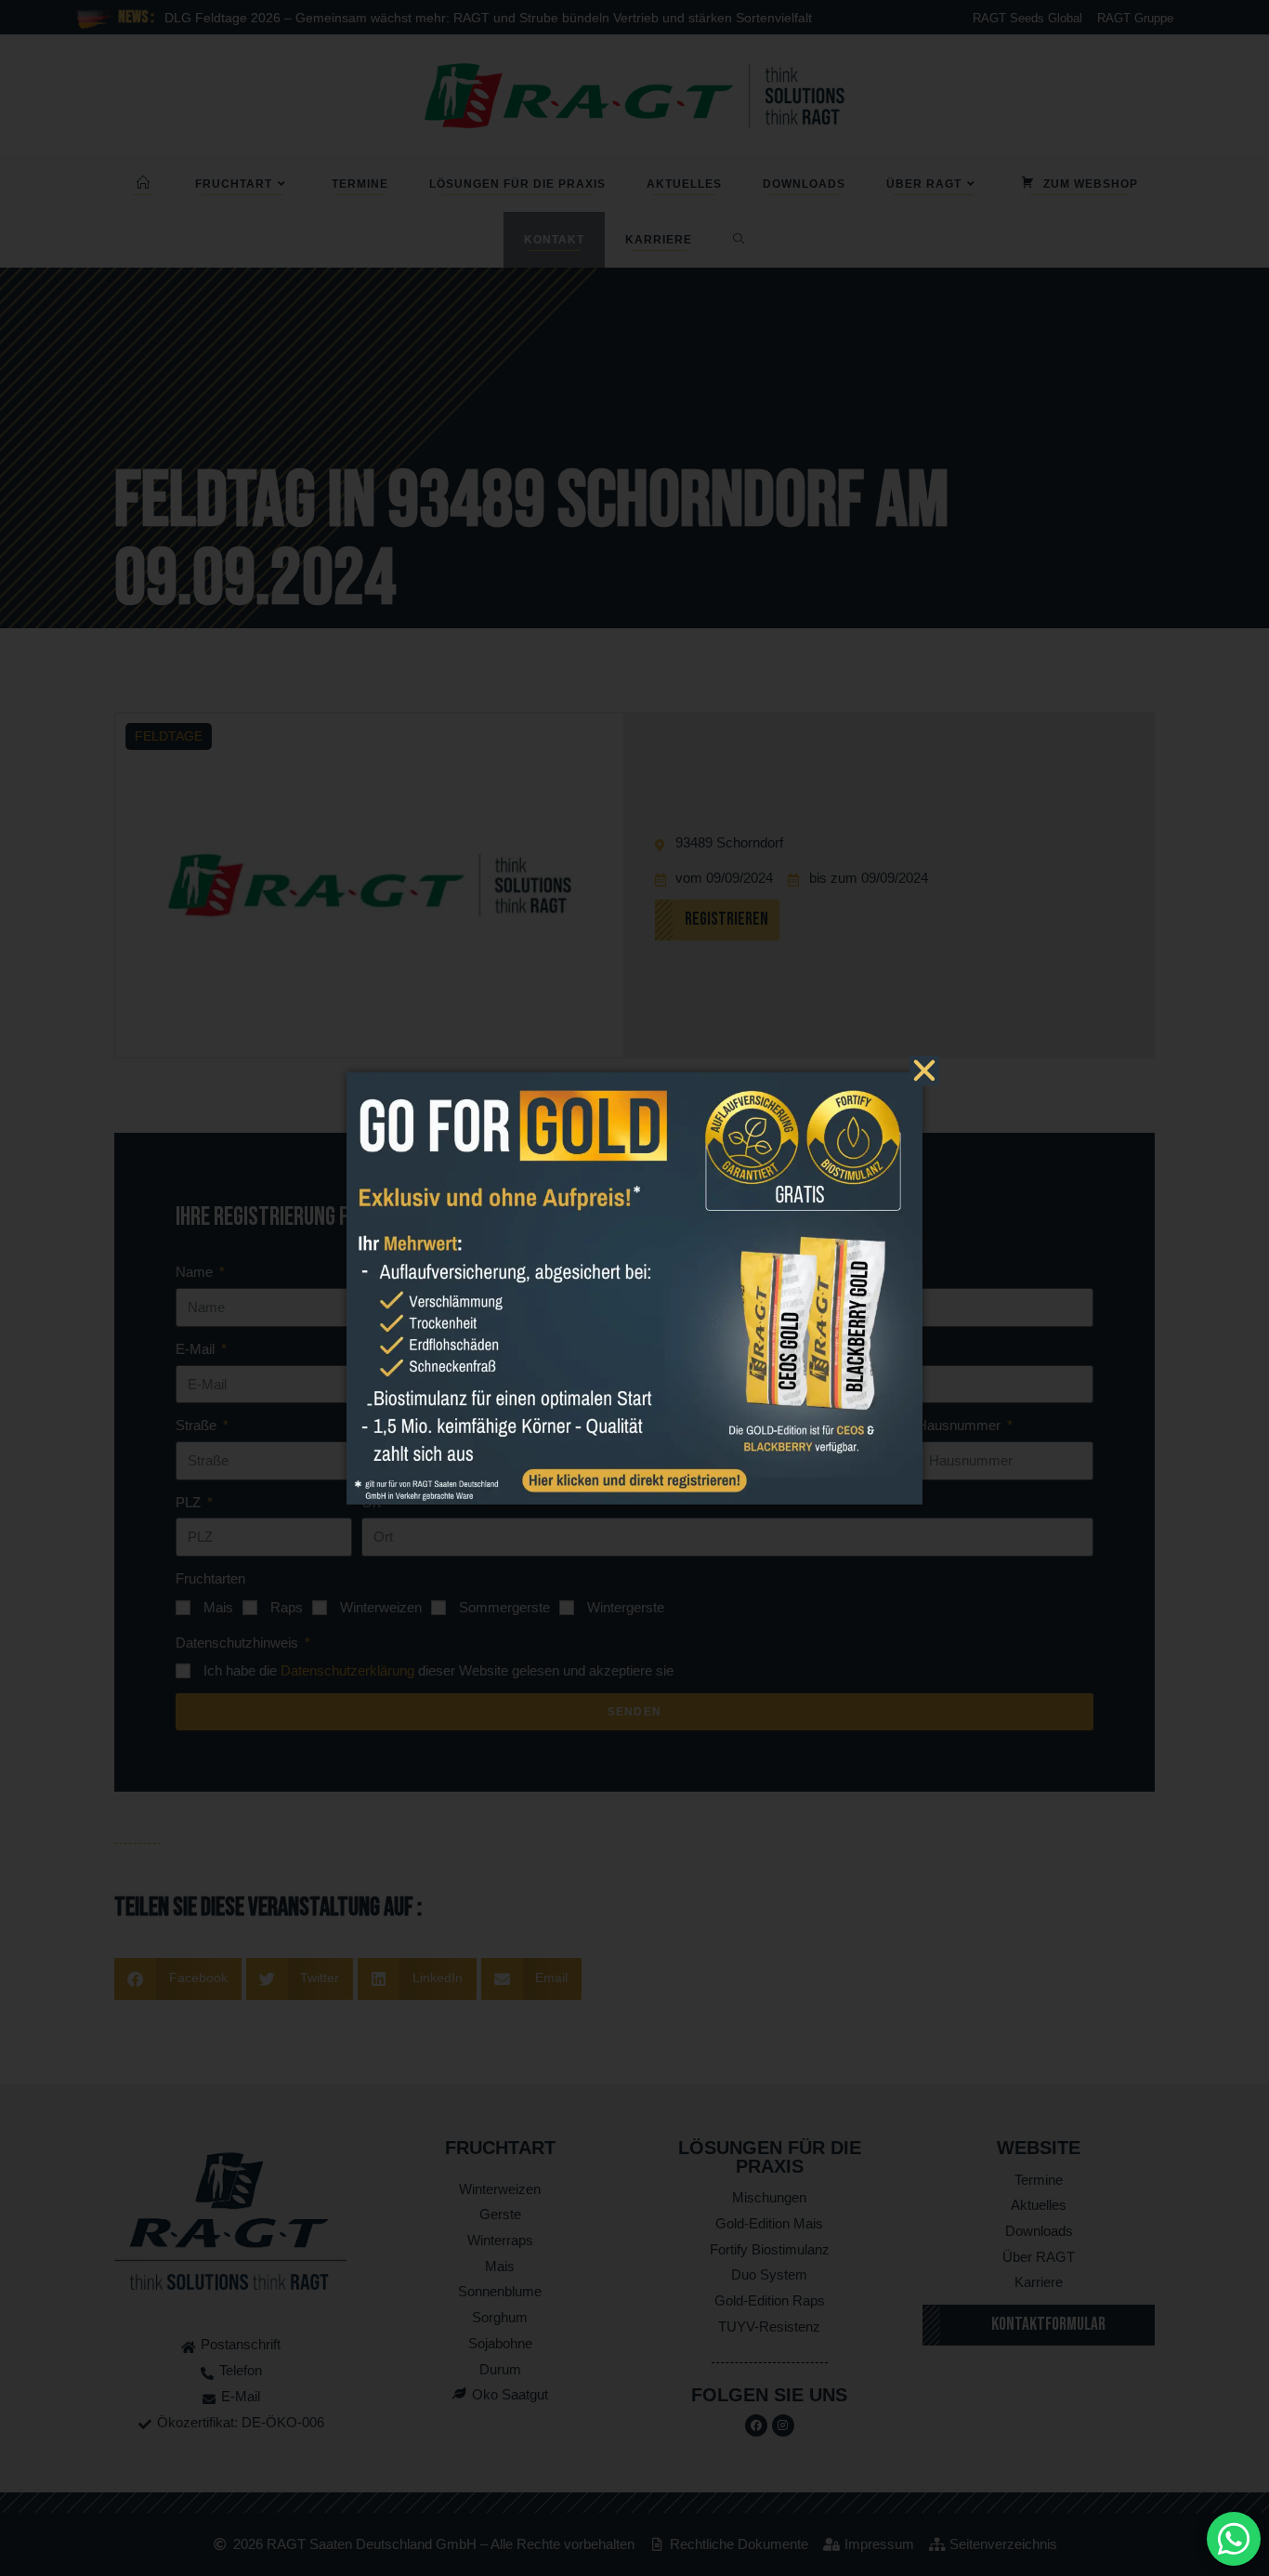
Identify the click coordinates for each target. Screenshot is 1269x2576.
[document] (634, 1288)
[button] (924, 1071)
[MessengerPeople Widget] (1234, 2539)
